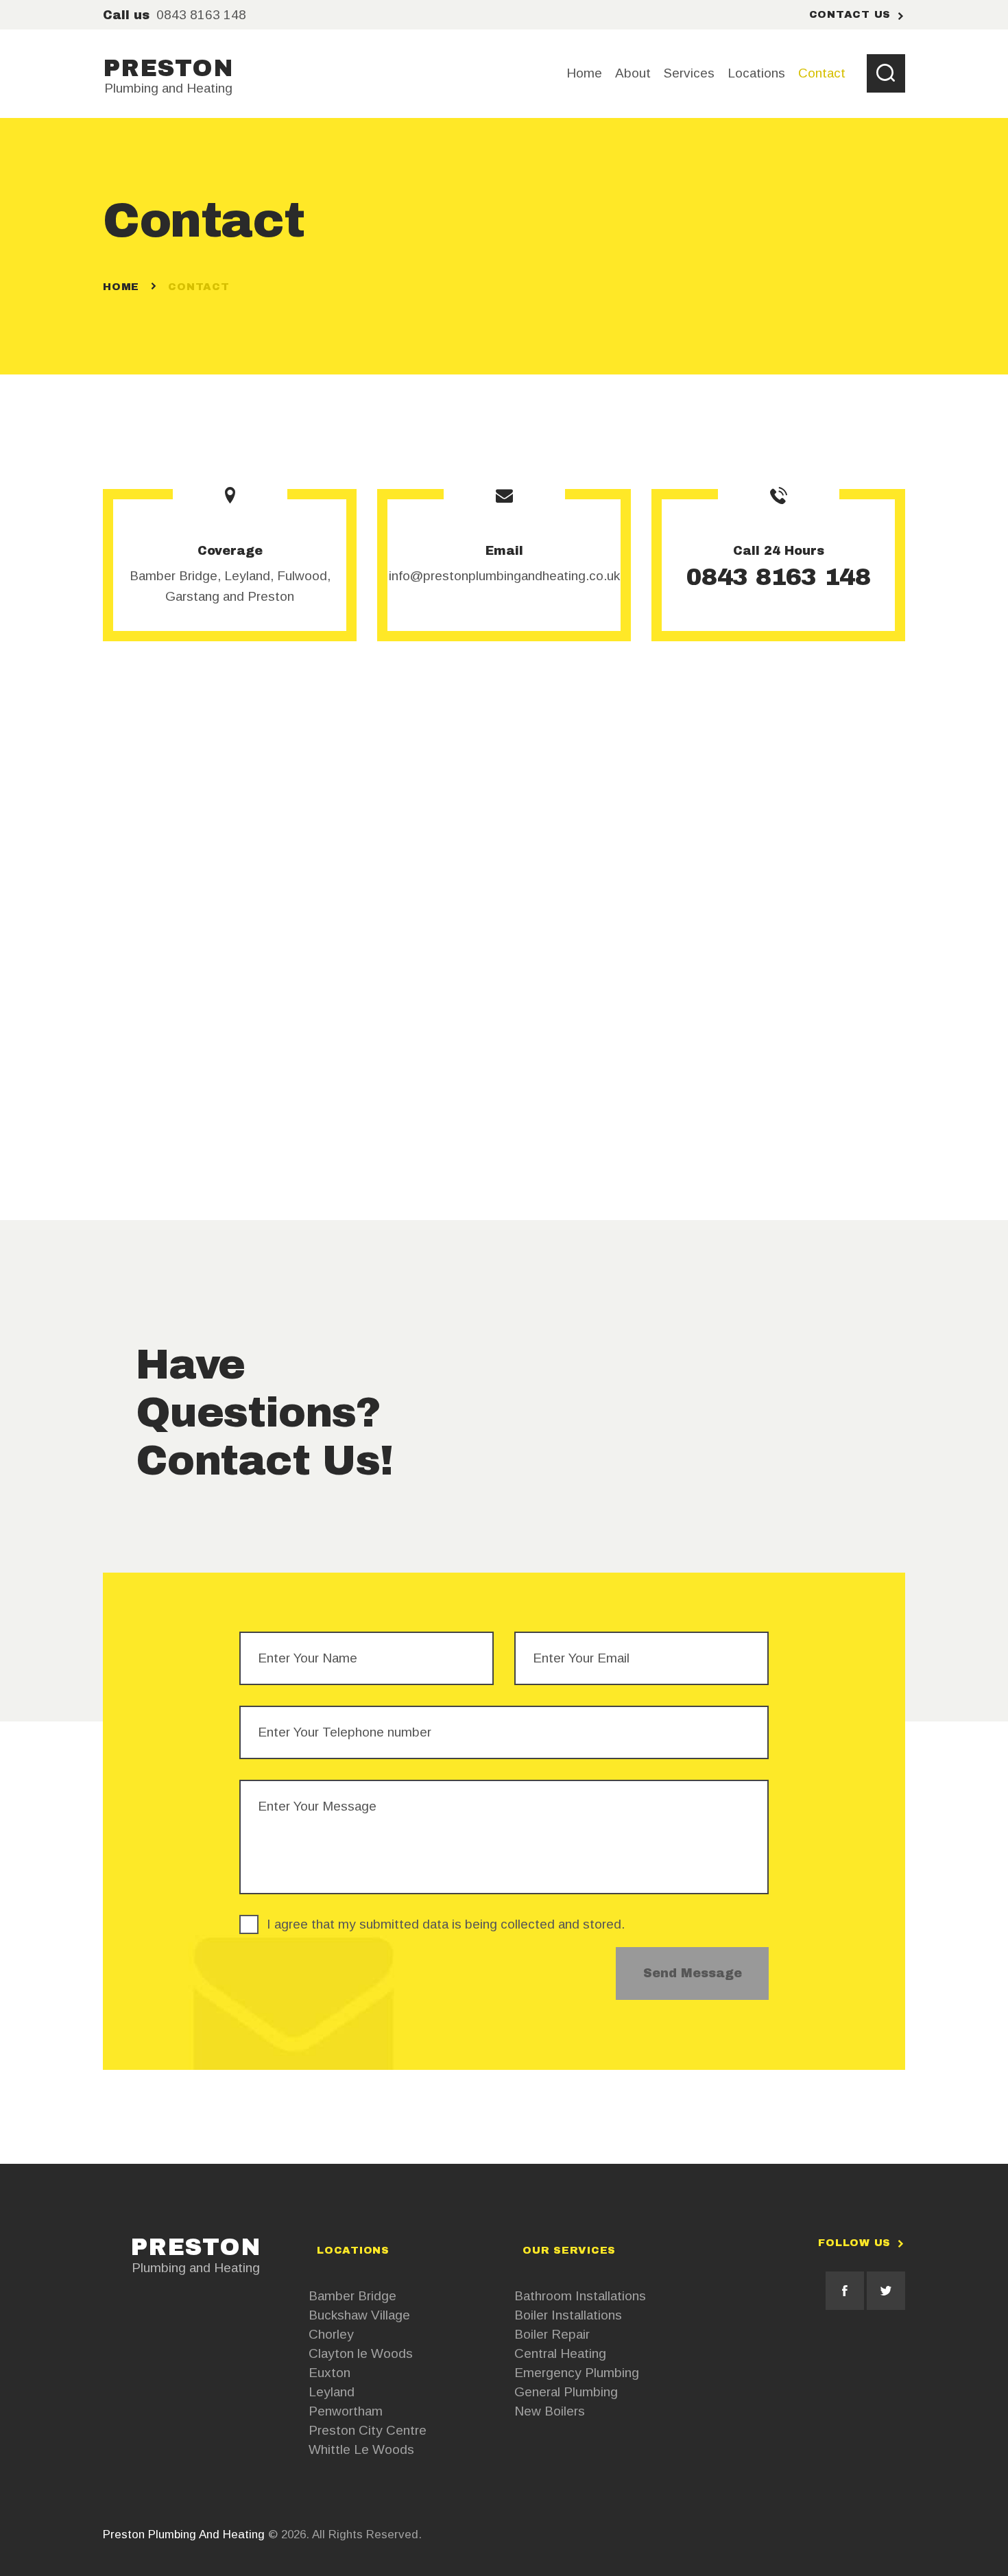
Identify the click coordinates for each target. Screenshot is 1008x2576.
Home (121, 287)
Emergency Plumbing (577, 2373)
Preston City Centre (368, 2430)
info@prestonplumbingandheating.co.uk (504, 576)
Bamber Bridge (352, 2296)
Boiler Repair (552, 2334)
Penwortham (346, 2411)
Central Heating (560, 2353)
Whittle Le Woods (361, 2449)
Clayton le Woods (361, 2353)
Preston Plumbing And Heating (184, 2535)
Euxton (329, 2373)
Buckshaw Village (359, 2315)
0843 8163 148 (778, 577)
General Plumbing (566, 2392)
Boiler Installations (568, 2315)
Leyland (332, 2392)
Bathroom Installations (580, 2296)
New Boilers (550, 2411)
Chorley (331, 2334)
